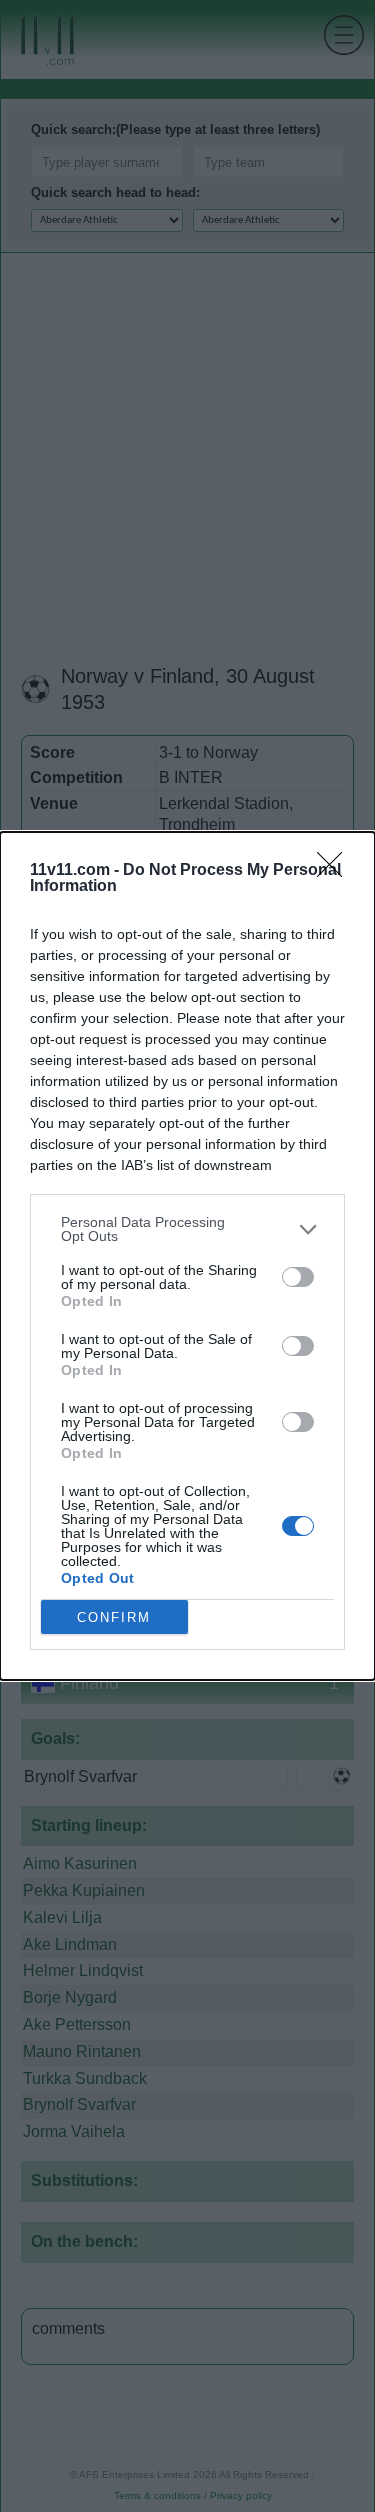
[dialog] (187, 1256)
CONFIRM (114, 1617)
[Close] (336, 871)
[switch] (298, 1277)
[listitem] (187, 1229)
